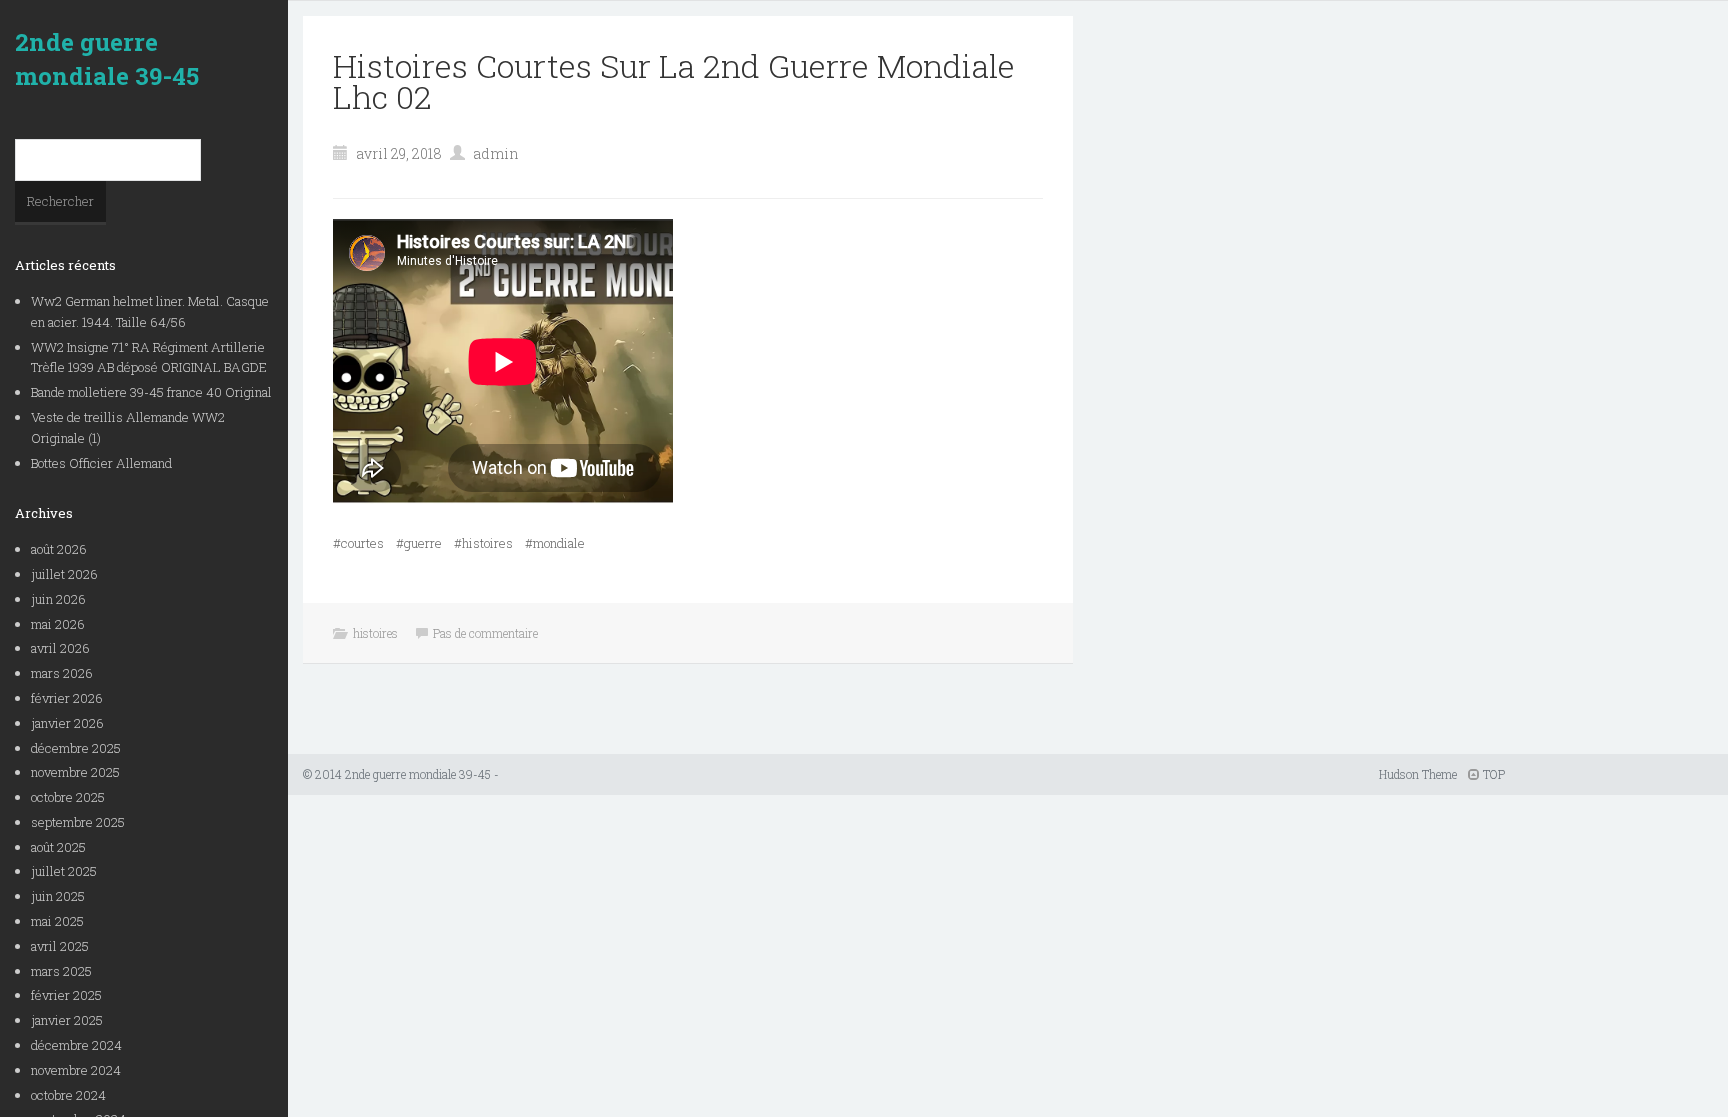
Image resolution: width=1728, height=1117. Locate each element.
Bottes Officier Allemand (101, 463)
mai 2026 (58, 624)
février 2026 (67, 698)
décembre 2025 (76, 748)
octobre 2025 (68, 797)
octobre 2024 (68, 1095)
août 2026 (59, 549)
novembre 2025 (75, 772)
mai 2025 (57, 921)
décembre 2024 (76, 1045)
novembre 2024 (76, 1070)
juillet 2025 (64, 871)
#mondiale (555, 543)
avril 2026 (60, 648)
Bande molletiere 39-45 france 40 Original (151, 392)
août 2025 (58, 847)
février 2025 (66, 995)
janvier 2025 (67, 1020)
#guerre (419, 543)
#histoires (483, 543)
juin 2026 (58, 599)
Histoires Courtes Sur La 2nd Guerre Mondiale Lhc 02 (674, 81)
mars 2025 (61, 971)
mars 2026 (62, 673)
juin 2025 (58, 896)
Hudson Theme (1418, 774)
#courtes (358, 543)
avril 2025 (60, 946)
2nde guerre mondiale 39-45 (107, 59)
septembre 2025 (78, 822)
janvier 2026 (67, 723)
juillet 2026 (64, 574)
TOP (1492, 774)
